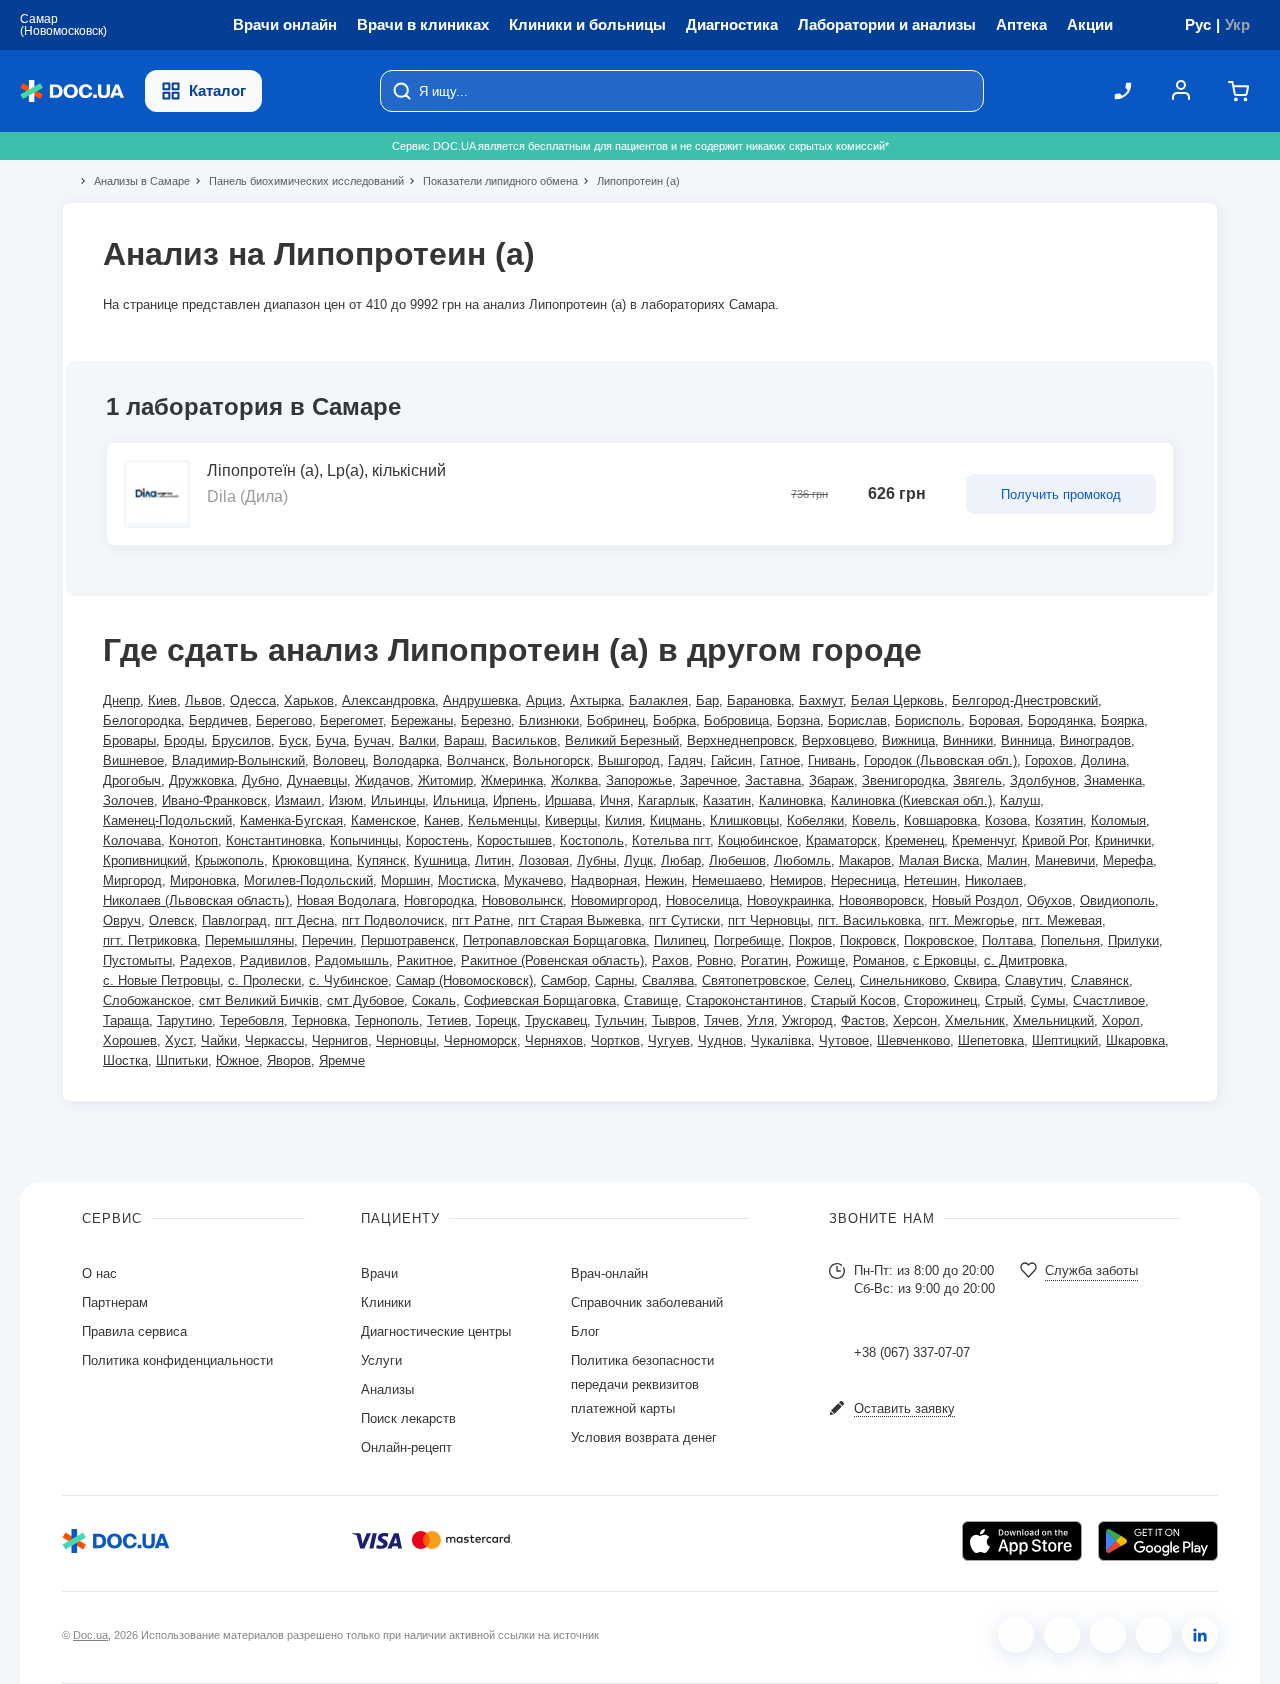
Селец (833, 980)
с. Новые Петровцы (161, 980)
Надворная (604, 880)
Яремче (342, 1060)
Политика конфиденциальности (177, 1360)
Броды (184, 740)
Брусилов (241, 740)
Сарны (614, 980)
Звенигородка (903, 780)
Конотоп (193, 840)
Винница (1026, 740)
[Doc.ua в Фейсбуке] (1016, 1635)
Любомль (802, 860)
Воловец (339, 760)
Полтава (1007, 940)
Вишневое (133, 760)
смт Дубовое (365, 1000)
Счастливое (1109, 1000)
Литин (493, 860)
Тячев (721, 1020)
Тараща (126, 1020)
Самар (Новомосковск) (464, 980)
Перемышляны (249, 940)
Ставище (651, 1000)
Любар (681, 860)
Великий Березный (622, 740)
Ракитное (425, 960)
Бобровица (736, 720)
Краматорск (841, 840)
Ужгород (807, 1020)
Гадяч (685, 760)
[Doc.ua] (72, 91)
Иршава (568, 800)
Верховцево (838, 740)
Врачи (379, 1273)
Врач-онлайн (609, 1273)
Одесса (253, 700)
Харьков (309, 700)
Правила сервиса (134, 1331)
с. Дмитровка (1024, 960)
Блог (585, 1331)
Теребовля (252, 1020)
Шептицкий (1065, 1040)
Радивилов (273, 960)
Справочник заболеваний (647, 1302)
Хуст (179, 1040)
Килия (623, 820)
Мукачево (533, 880)
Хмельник (975, 1020)
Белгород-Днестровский (1025, 700)
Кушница (440, 860)
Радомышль (352, 960)
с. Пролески (264, 980)
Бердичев (218, 720)
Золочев (128, 800)
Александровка (388, 700)
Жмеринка (512, 780)
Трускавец (556, 1020)
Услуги (381, 1360)
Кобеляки (815, 820)
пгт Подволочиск (393, 920)
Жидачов (382, 780)
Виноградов (1095, 740)
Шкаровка (1135, 1040)
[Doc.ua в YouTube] (1154, 1635)
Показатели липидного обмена (492, 181)
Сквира (975, 980)
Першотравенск (408, 940)
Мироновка (203, 880)
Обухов (1049, 900)
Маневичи (1065, 860)
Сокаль (434, 1000)
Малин (1007, 860)
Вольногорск (551, 760)
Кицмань (676, 820)
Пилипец (680, 940)
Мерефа (1128, 860)
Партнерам (115, 1302)
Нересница (863, 880)
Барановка (759, 700)
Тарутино (184, 1020)
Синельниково (903, 980)
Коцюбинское (758, 840)
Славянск (1100, 980)
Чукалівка (781, 1040)
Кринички (1123, 840)
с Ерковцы (944, 960)
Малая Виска (939, 860)
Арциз (544, 700)
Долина (1103, 760)
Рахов (670, 960)
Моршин (405, 880)
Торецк (496, 1020)
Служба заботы (1091, 1270)
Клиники (386, 1302)
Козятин (1059, 820)
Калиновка (791, 800)
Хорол (1121, 1020)
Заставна (773, 780)
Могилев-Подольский (308, 880)
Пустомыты (137, 960)
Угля (760, 1020)
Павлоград (234, 920)
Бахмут (821, 700)
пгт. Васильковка (869, 920)
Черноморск (480, 1040)
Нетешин (930, 880)
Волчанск (476, 760)
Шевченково (913, 1040)
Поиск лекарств (408, 1418)
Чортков (615, 1040)
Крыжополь (229, 860)
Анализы (387, 1389)
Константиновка (274, 840)
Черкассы (274, 1040)
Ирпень (515, 800)
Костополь (592, 840)
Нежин (664, 880)
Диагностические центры (436, 1331)
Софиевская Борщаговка (540, 1000)
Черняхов (554, 1040)
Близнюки (549, 720)
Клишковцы (744, 820)
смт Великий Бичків (259, 1000)
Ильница (459, 800)
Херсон (915, 1020)
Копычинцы (364, 840)
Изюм (346, 800)
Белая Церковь (897, 700)
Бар (707, 700)
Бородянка (1060, 720)
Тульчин (619, 1020)
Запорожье (639, 780)
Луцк (638, 860)
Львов (203, 700)
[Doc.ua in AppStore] (1022, 1541)
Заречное (708, 780)
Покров (810, 940)
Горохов (1049, 760)
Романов (879, 960)
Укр (1237, 24)
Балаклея (658, 700)
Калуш (1020, 800)
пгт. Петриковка (150, 940)
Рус (1198, 24)
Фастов (863, 1020)
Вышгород (629, 760)
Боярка (1122, 720)
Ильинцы (398, 800)
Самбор (564, 980)
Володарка (406, 760)
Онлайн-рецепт (406, 1447)
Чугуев (669, 1040)
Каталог (217, 90)
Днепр (121, 700)
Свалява (668, 980)
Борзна (798, 720)
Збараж (831, 780)
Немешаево (727, 880)
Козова (1006, 820)
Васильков (524, 740)
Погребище (747, 940)
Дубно (260, 780)
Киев (162, 700)
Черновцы (406, 1040)
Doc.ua (90, 1635)
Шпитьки (182, 1060)
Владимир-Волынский (238, 760)
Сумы (1048, 1000)
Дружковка (201, 780)
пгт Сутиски (684, 920)
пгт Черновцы (769, 920)
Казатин (727, 800)
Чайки (219, 1040)
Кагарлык (666, 800)
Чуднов (720, 1040)
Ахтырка (595, 700)
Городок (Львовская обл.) (940, 760)
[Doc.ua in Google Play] (1158, 1541)
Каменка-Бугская (291, 820)
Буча (331, 740)
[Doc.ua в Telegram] (1108, 1635)
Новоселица (702, 900)
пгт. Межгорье (971, 920)
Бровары (129, 740)
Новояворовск (881, 900)
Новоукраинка (789, 900)
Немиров (796, 880)
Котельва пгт (671, 840)
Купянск (381, 860)
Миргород (132, 880)
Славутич (1034, 980)
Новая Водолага (346, 900)
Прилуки (1133, 940)
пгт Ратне (481, 920)
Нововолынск (522, 900)
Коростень (437, 840)
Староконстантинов (744, 1000)
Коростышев (514, 840)
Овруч (122, 920)
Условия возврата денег (644, 1437)
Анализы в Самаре (133, 181)
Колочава (132, 840)
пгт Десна (304, 920)
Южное (237, 1060)
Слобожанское (147, 1000)
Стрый (1004, 1000)
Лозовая (544, 860)
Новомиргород (614, 900)
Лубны (596, 860)
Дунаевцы (317, 780)
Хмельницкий (1053, 1020)
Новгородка (439, 900)
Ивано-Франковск (214, 800)
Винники (968, 740)
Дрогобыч (132, 780)
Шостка (125, 1060)
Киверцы (571, 820)
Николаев (994, 880)
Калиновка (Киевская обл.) (911, 800)
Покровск (868, 940)
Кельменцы (502, 820)
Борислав (857, 720)
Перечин (327, 940)
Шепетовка (991, 1040)
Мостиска (467, 880)
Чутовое (844, 1040)
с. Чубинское (348, 980)
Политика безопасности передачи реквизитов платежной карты (642, 1384)
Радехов (206, 960)
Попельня (1070, 940)
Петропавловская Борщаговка (554, 940)
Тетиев (447, 1020)
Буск (293, 740)
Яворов (289, 1060)
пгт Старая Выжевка (579, 920)
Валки (417, 740)
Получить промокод (1061, 494)
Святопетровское (754, 980)
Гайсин (731, 760)
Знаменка (1113, 780)
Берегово (284, 720)
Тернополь (387, 1020)
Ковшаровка (940, 820)
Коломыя (1118, 820)
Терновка (319, 1020)
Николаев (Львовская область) (196, 900)
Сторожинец (940, 1000)
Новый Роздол (975, 900)
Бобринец (616, 720)
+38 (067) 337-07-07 (912, 1352)
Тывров (674, 1020)
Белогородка (142, 720)
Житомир (445, 780)
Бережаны (422, 720)
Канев (442, 820)
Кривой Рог (1054, 840)
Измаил (298, 800)
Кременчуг (983, 840)
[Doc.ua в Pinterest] (1200, 1635)
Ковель (874, 820)
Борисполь (928, 720)
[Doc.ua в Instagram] (1062, 1635)
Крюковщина (310, 860)
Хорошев (130, 1040)
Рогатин (764, 960)
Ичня (615, 800)
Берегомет (351, 720)
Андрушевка (480, 700)
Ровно (715, 960)
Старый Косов (853, 1000)
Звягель (977, 780)
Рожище (820, 960)
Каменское (383, 820)
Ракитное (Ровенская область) (552, 960)
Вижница (908, 740)
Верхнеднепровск (740, 740)
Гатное (780, 760)
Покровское (939, 940)
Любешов (737, 860)
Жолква (574, 780)
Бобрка (674, 720)
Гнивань (832, 760)
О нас (99, 1273)
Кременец (914, 840)
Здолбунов (1043, 780)
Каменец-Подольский (167, 820)
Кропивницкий (145, 860)
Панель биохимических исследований (298, 181)
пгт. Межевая (1062, 920)
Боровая (994, 720)
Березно (486, 720)
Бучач (372, 740)
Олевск (171, 920)
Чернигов (340, 1040)
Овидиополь (1117, 900)
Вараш (464, 740)
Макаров (865, 860)
